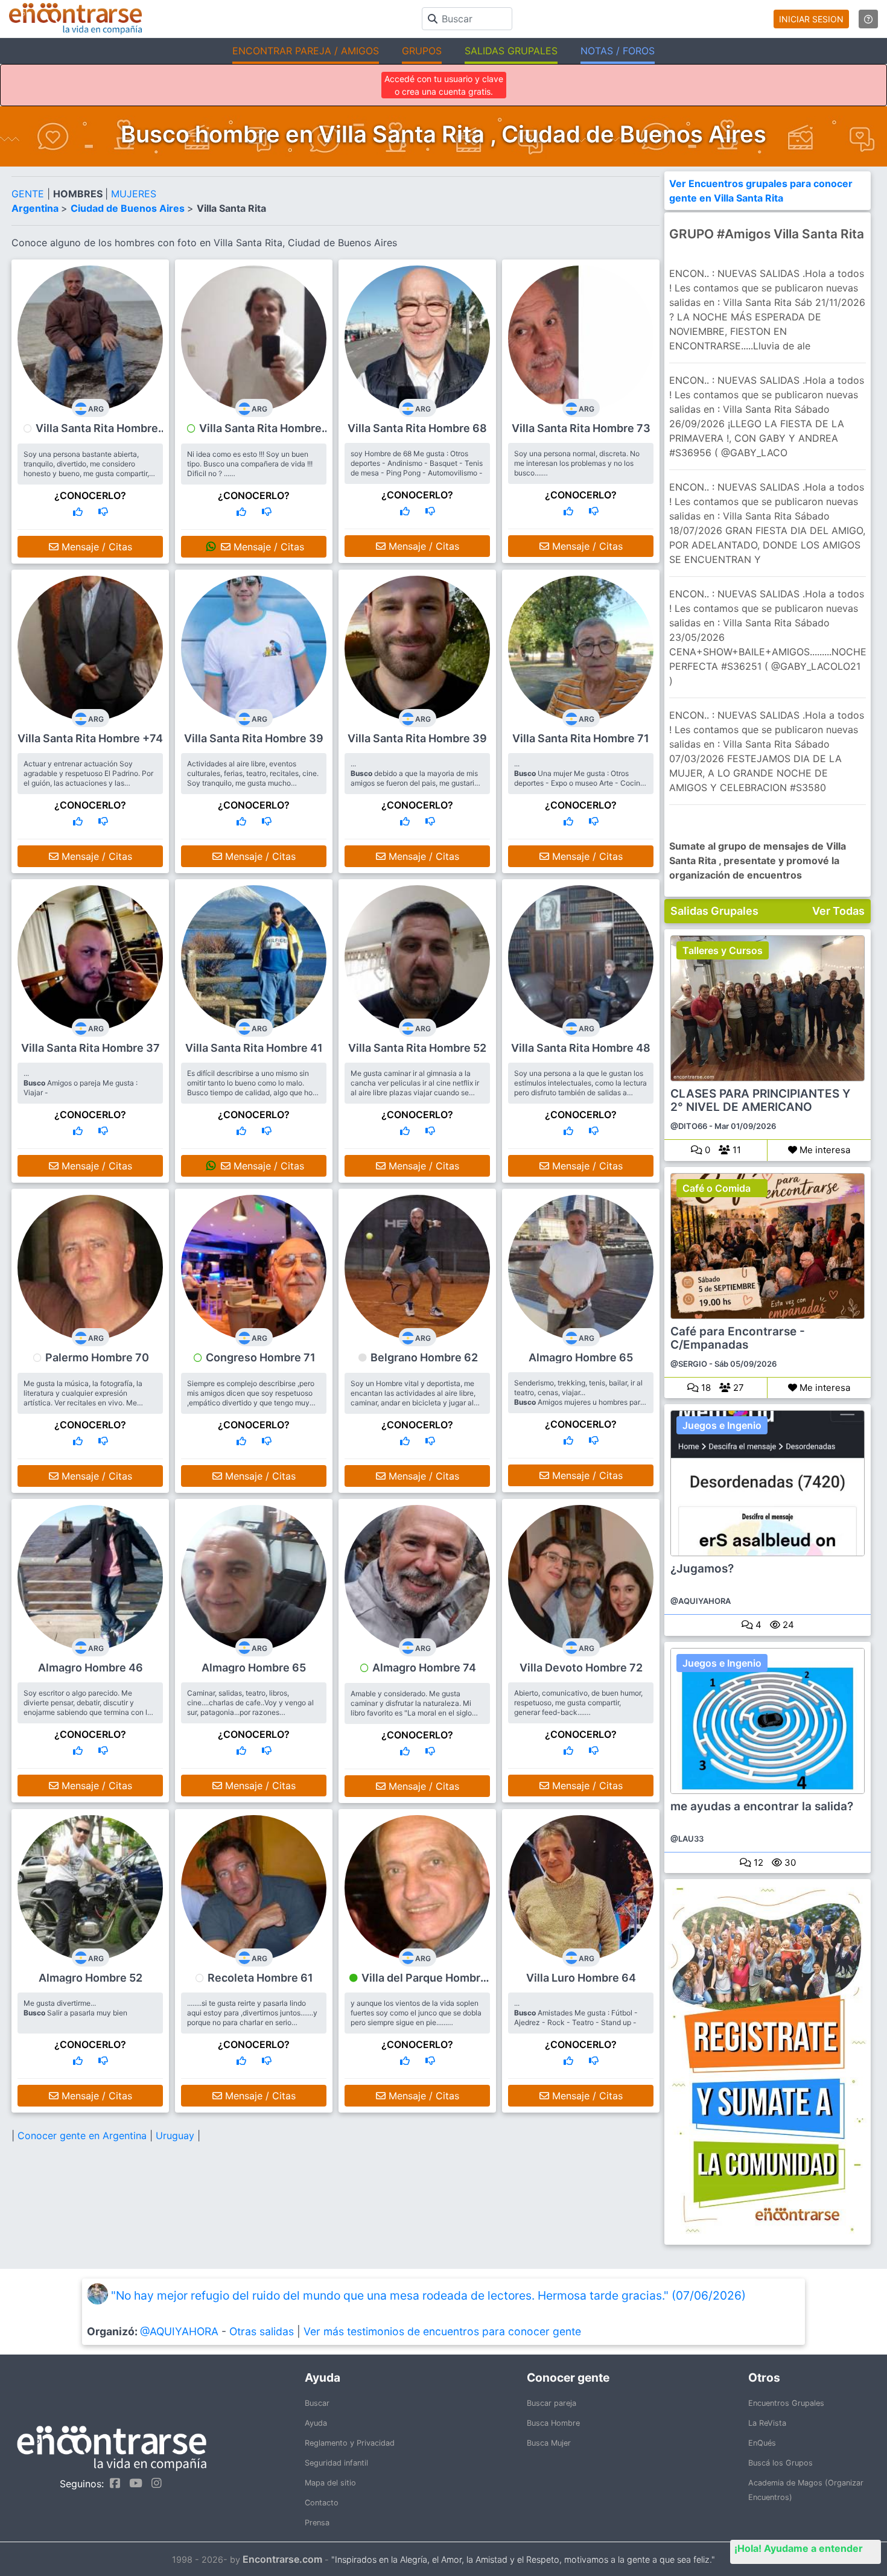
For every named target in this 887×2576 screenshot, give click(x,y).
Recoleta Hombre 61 (260, 1978)
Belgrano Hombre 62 (424, 1357)
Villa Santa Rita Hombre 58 (260, 434)
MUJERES (134, 194)
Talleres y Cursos (723, 950)
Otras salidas (262, 2331)
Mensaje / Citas (95, 547)
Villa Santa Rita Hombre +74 (90, 738)
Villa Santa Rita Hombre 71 (581, 738)
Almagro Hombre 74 (424, 1668)
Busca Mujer (549, 2443)
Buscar (317, 2403)
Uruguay (176, 2136)
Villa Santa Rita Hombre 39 (254, 738)
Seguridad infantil (336, 2463)
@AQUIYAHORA (701, 1601)
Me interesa (824, 1150)
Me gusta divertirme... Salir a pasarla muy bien (75, 2008)
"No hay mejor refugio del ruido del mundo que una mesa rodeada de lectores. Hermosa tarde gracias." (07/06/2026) (428, 2295)
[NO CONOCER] (103, 512)
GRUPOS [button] (422, 51)
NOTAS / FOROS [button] (618, 51)
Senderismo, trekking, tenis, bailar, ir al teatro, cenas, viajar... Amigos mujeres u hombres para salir (579, 1397)
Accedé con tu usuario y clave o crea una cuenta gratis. (444, 85)
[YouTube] (133, 2483)
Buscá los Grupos (780, 2463)
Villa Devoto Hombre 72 (581, 1668)
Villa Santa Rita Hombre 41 (254, 1048)
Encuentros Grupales (786, 2403)
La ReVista (767, 2423)
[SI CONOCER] (78, 512)
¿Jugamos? (702, 1569)
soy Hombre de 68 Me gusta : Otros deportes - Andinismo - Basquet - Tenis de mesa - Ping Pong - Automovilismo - (417, 463)
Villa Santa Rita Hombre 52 (417, 1048)
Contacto (322, 2503)
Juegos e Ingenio (722, 1425)
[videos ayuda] (868, 19)
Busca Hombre (553, 2423)
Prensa (317, 2523)
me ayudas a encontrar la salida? (762, 1807)
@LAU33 (687, 1839)
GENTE (29, 194)
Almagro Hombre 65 (581, 1357)
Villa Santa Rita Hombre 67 (97, 434)
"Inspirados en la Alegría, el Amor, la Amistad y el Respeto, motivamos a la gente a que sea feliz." (523, 2559)
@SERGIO (689, 1364)
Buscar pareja (552, 2403)
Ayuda (316, 2423)
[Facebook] (112, 2483)
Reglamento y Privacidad (350, 2443)
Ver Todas (838, 911)
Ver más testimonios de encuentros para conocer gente (442, 2331)
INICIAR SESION (811, 19)
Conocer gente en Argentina (84, 2136)
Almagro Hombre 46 (91, 1668)
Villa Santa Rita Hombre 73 (581, 428)
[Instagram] (154, 2483)
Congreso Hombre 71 (261, 1357)
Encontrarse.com (282, 2559)
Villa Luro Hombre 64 (581, 1978)
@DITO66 (689, 1126)
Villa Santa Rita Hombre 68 (417, 428)
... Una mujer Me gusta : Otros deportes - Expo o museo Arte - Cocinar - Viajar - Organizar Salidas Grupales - (580, 778)
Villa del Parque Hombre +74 (424, 1983)
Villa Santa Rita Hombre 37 (91, 1048)
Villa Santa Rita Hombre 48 (581, 1048)
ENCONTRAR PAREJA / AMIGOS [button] (306, 51)
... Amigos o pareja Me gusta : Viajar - (81, 1083)
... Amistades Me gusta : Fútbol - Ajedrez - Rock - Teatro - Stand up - (576, 2013)
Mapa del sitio (330, 2483)
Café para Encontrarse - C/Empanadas (738, 1338)
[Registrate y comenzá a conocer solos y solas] (768, 2062)
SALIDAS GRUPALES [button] (511, 51)
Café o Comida (717, 1188)
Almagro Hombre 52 (91, 1978)
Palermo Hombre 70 (97, 1357)
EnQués (762, 2443)
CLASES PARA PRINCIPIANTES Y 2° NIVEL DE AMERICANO (760, 1101)
